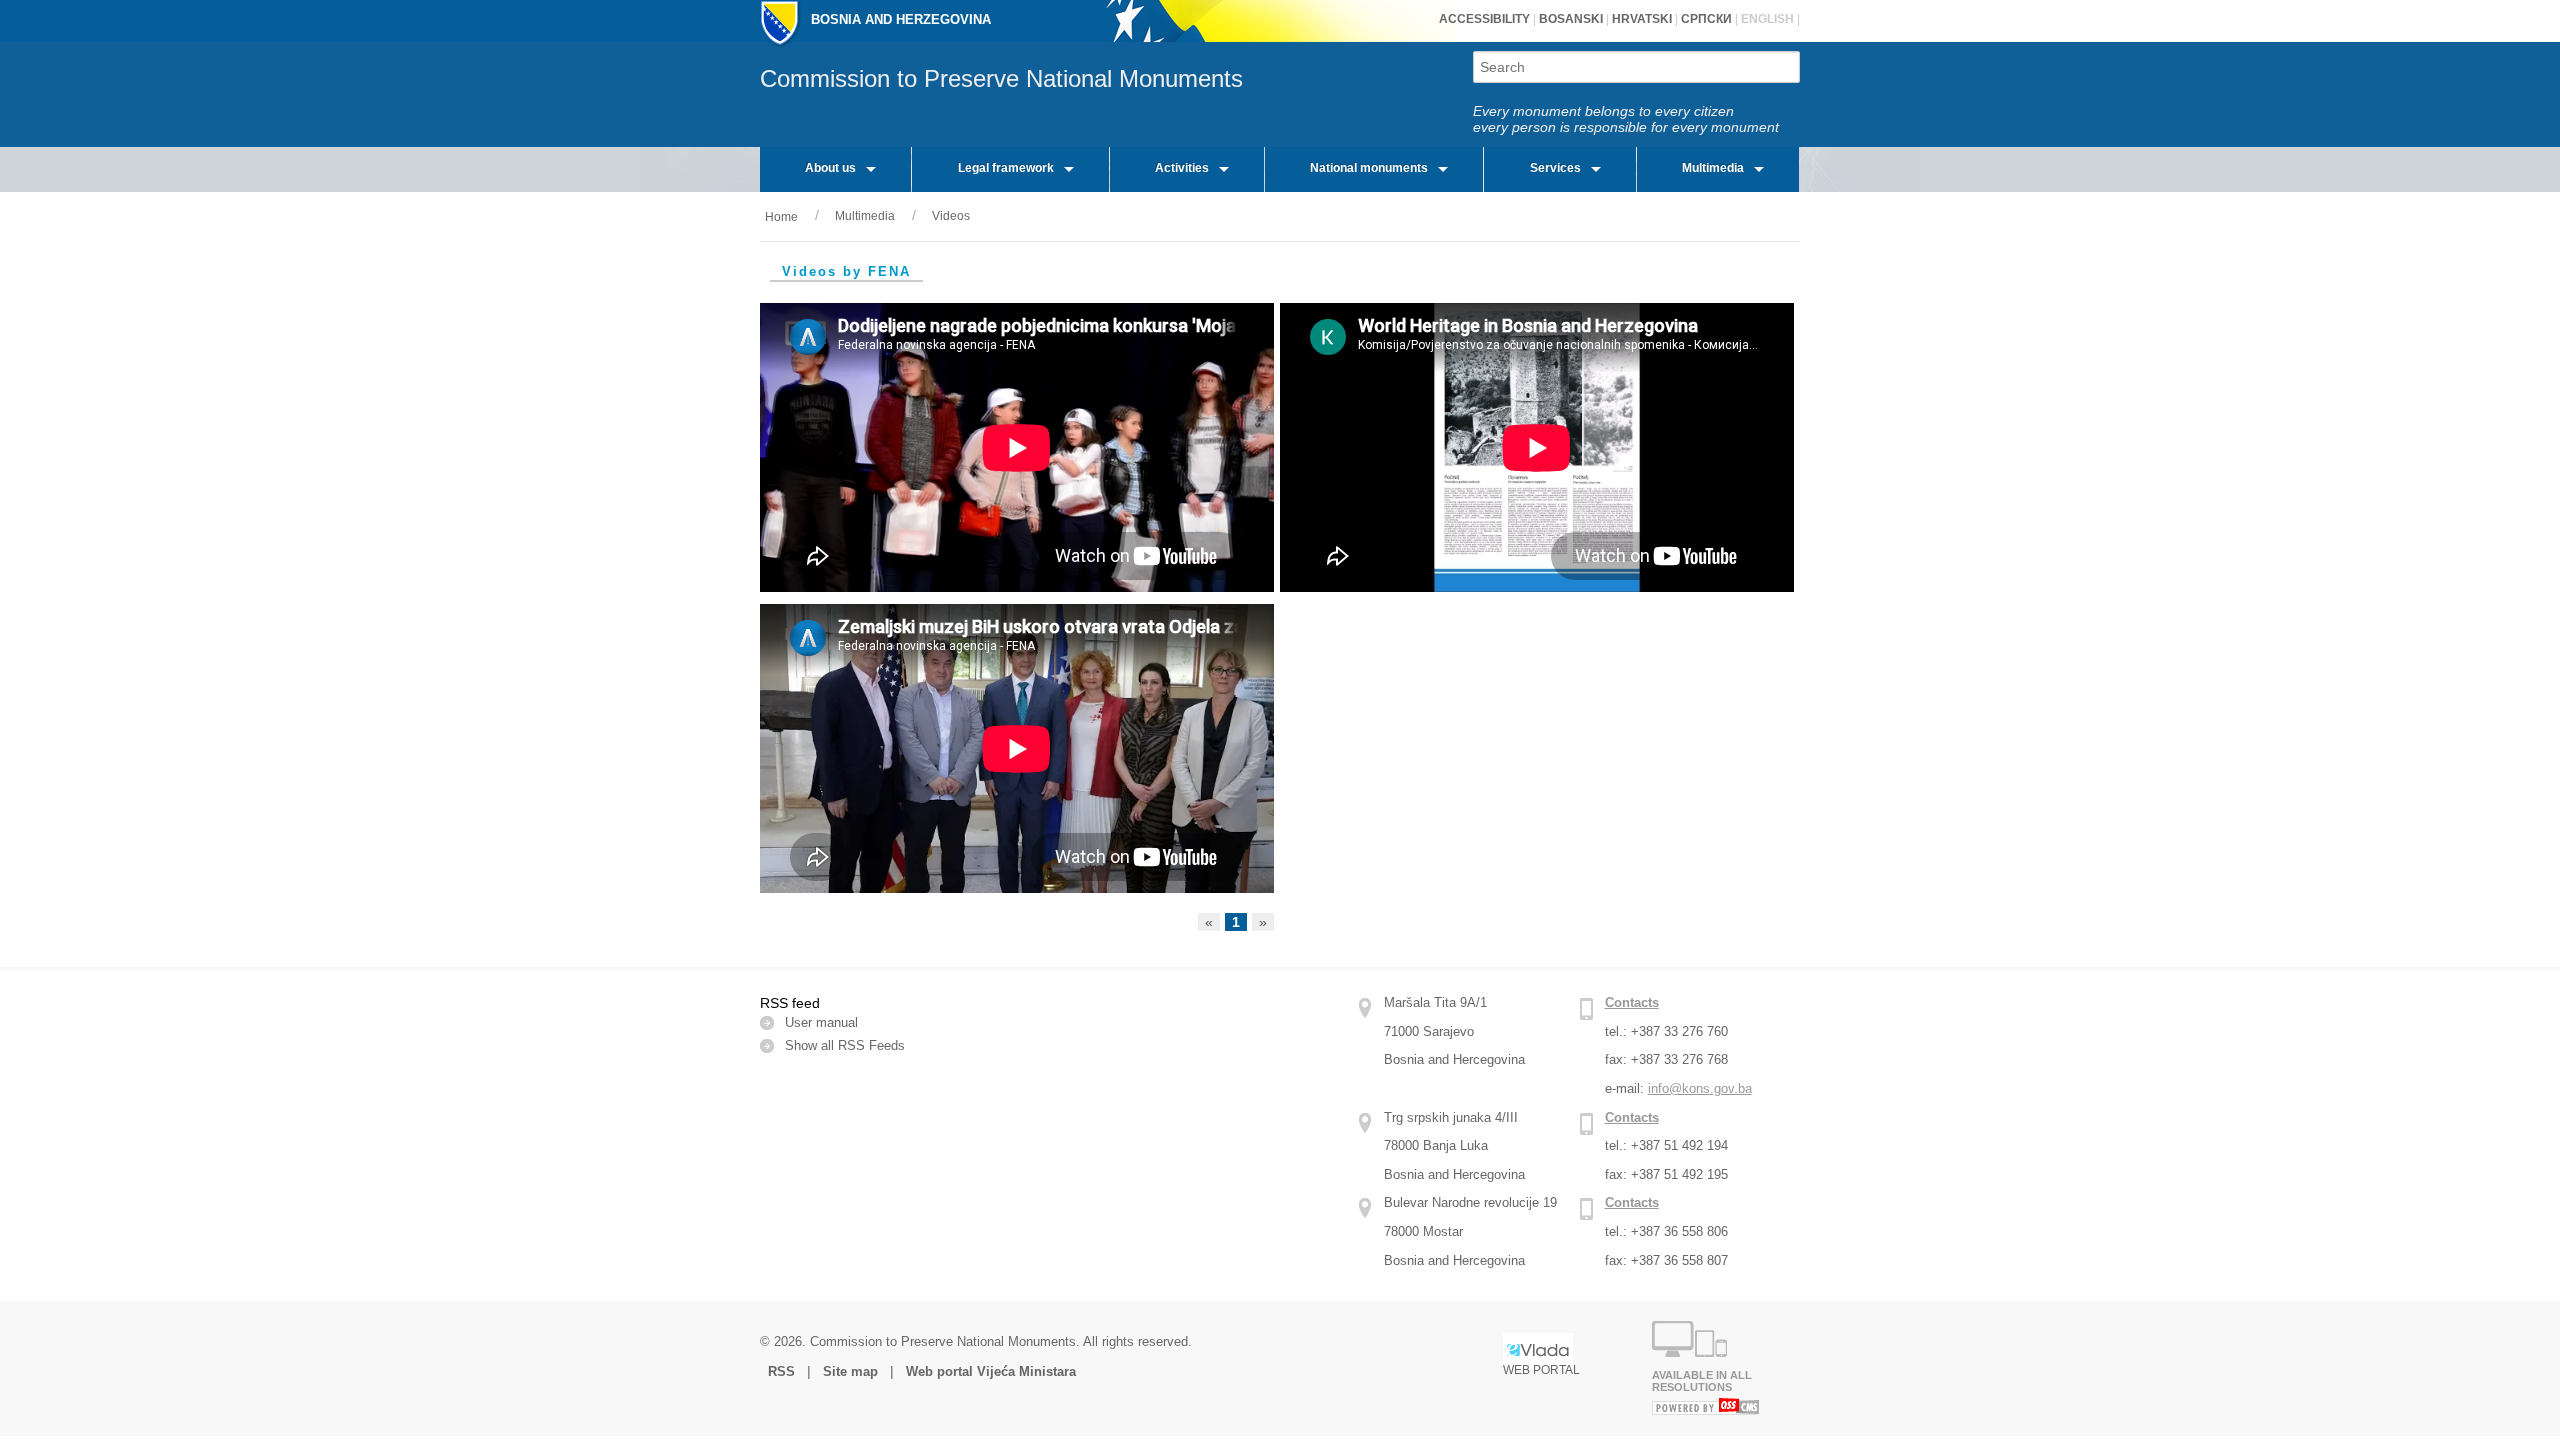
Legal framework (1006, 168)
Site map (850, 1371)
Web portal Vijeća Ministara (991, 1371)
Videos (951, 216)
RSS (783, 1371)
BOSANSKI (1571, 19)
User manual (821, 1022)
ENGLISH (1766, 19)
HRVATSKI (1640, 19)
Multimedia (1713, 168)
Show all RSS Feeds (845, 1045)
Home (781, 217)
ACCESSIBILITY (1484, 19)
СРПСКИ (1705, 19)
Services (1555, 168)
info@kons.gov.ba (1700, 1088)
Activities (1182, 168)
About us (830, 168)
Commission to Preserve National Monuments (1001, 78)
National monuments (1369, 168)
